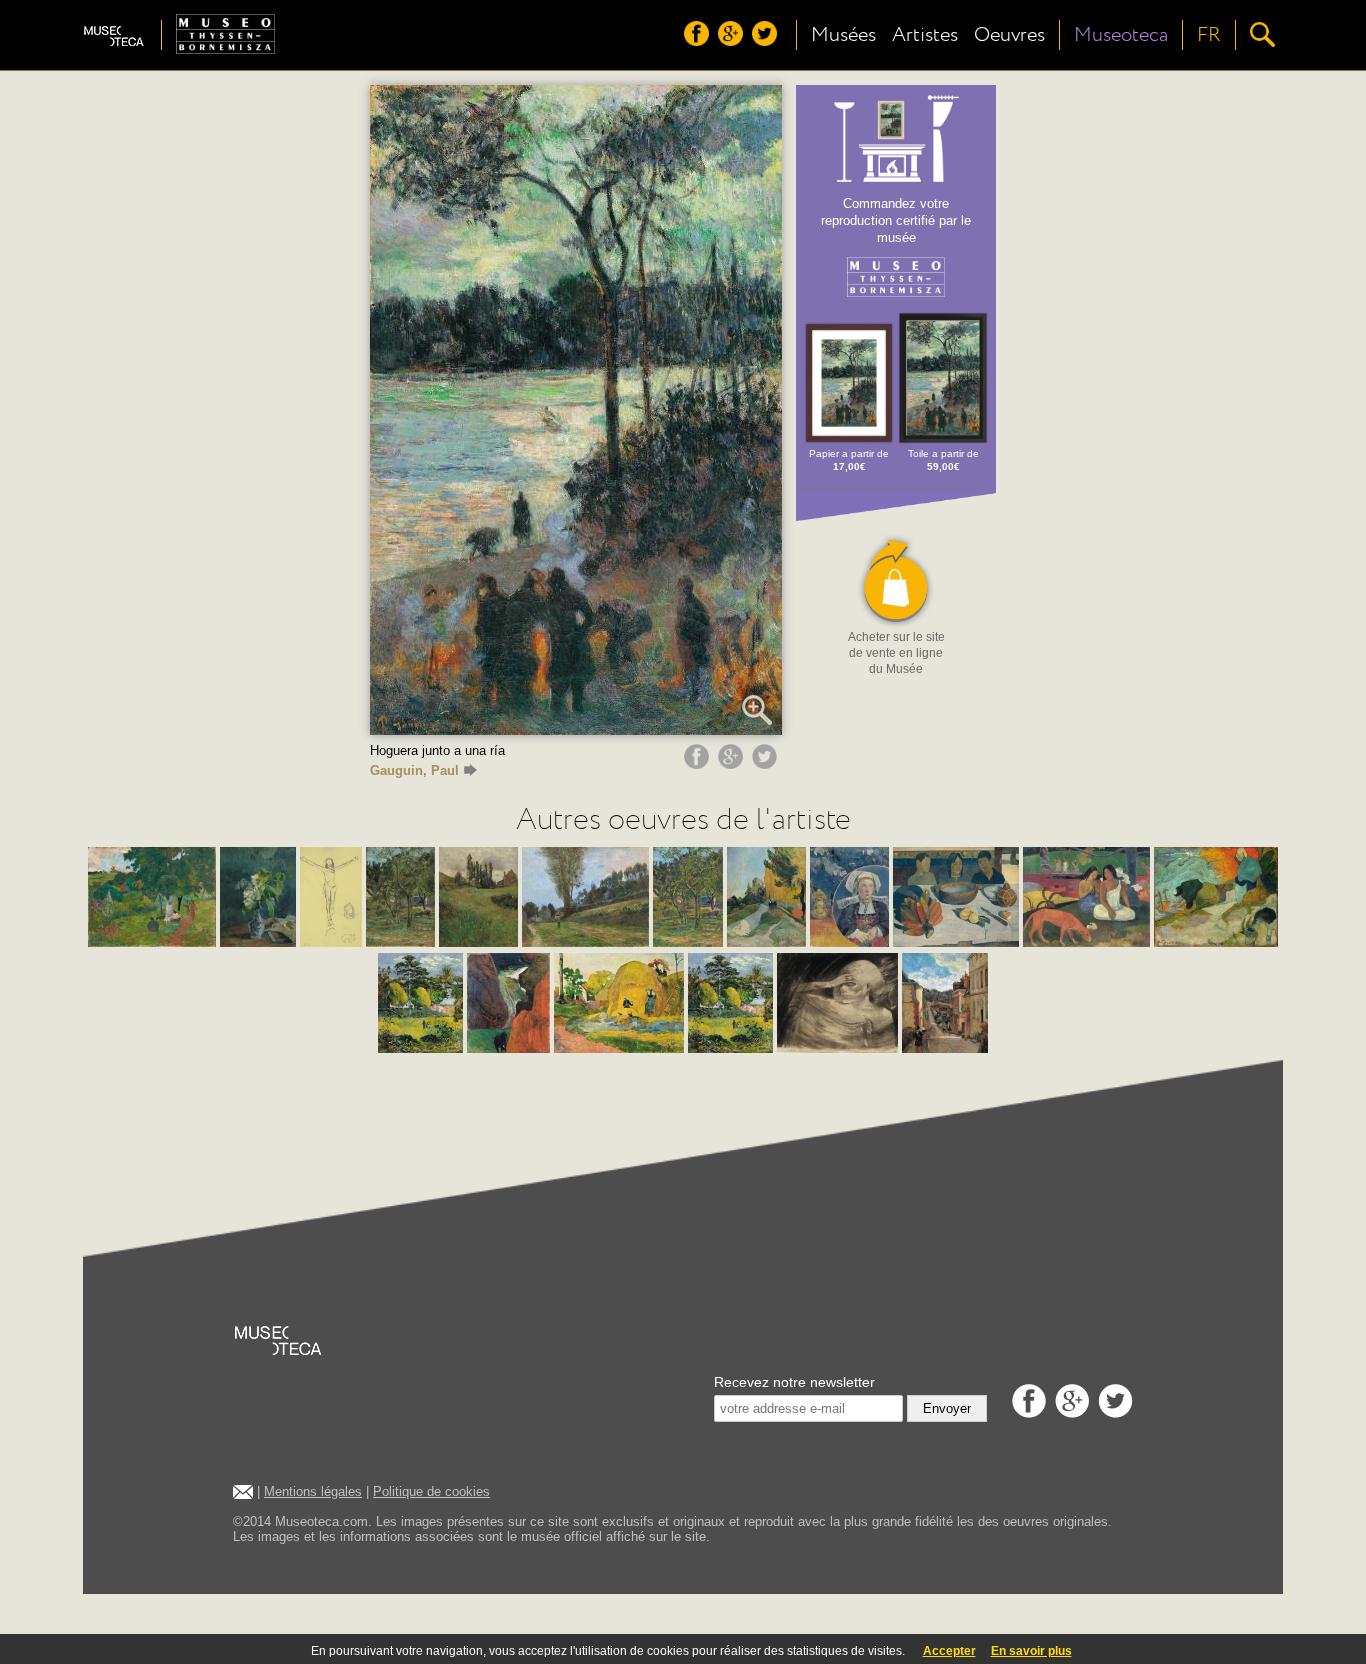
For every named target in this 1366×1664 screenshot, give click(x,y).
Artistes (925, 35)
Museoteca (1121, 35)
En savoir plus (1031, 1651)
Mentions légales (313, 1491)
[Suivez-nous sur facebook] (699, 41)
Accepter (949, 1651)
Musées (843, 35)
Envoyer (947, 1408)
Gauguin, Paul (414, 770)
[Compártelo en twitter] (767, 764)
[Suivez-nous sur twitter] (767, 41)
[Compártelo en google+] (733, 764)
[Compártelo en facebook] (699, 764)
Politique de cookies (431, 1491)
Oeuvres (1009, 35)
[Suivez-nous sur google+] (733, 41)
